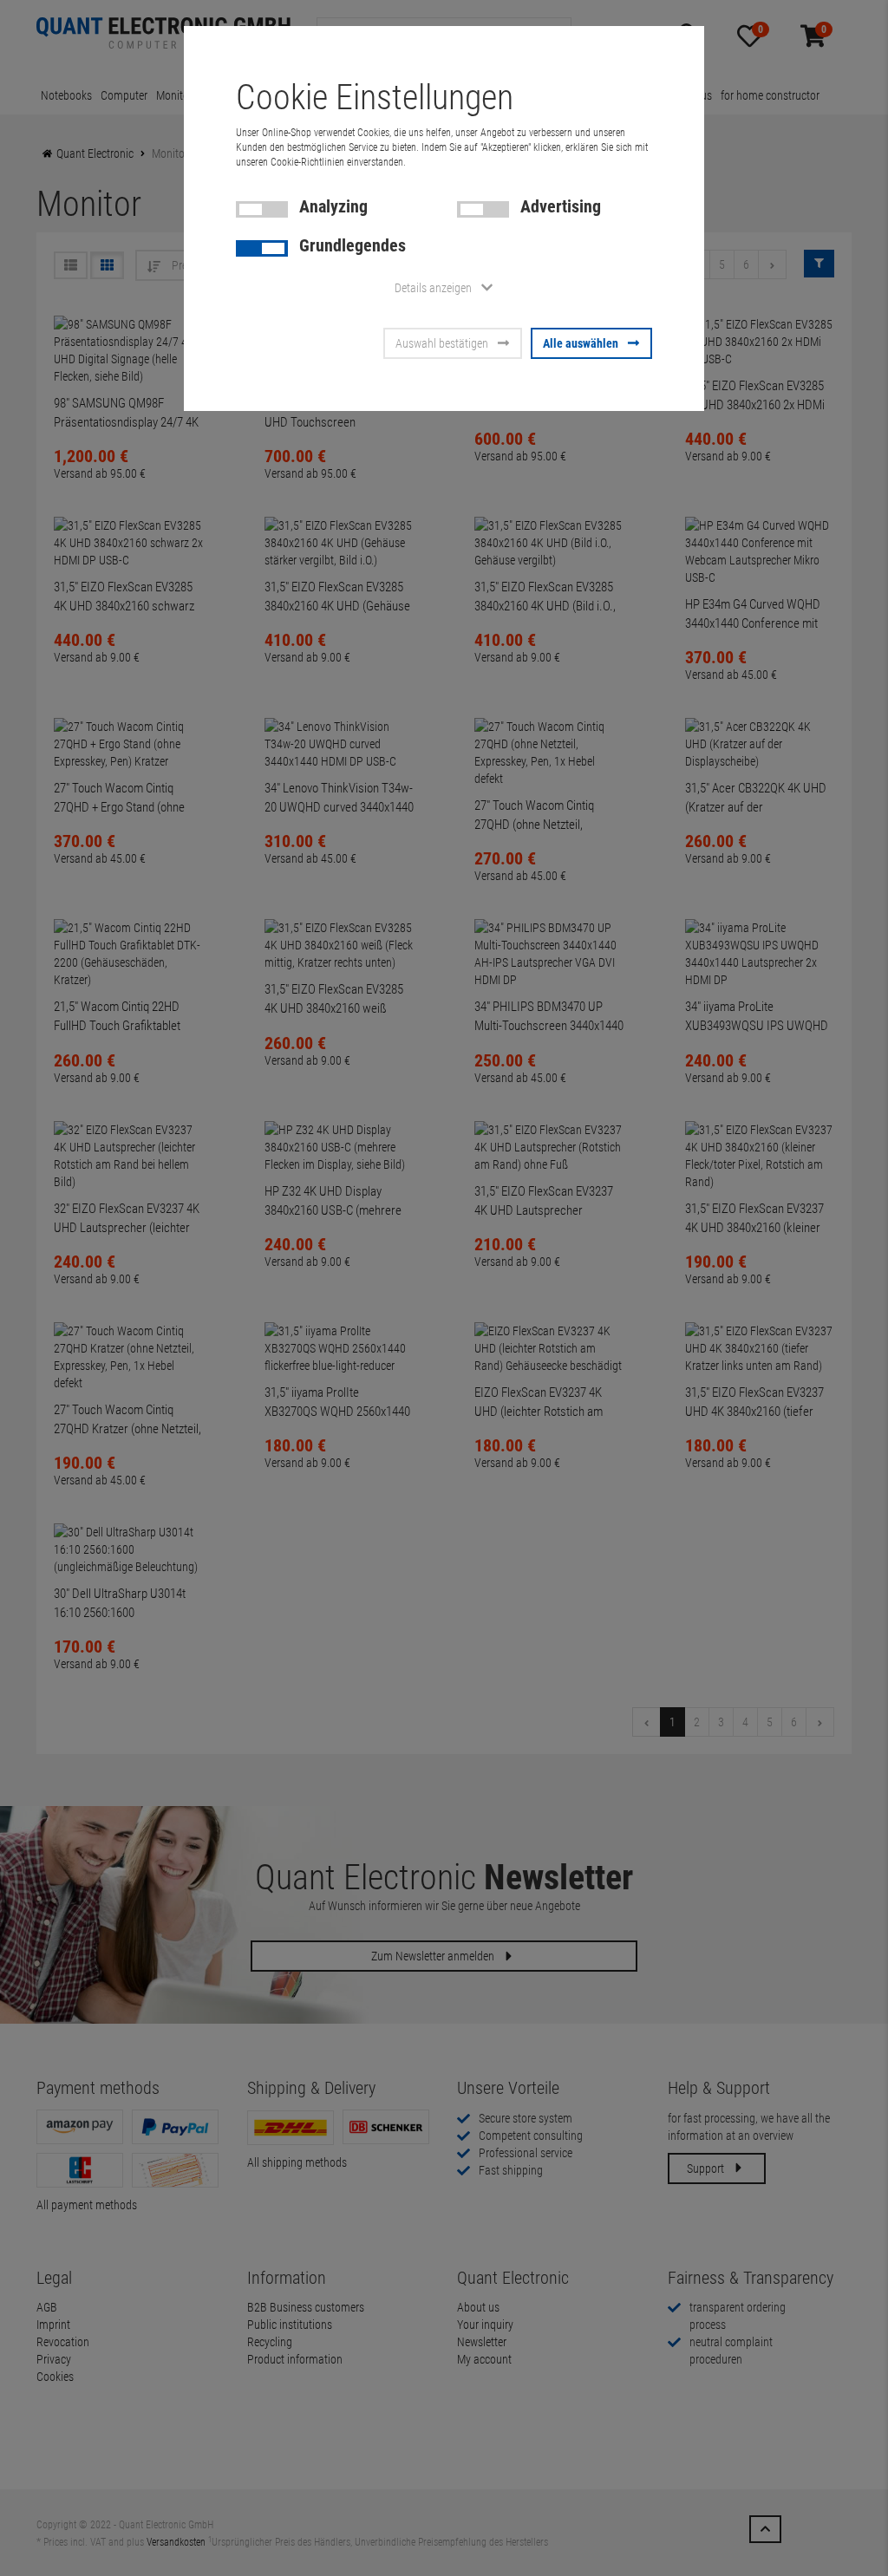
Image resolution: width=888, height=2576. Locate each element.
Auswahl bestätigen (442, 343)
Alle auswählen (581, 343)
